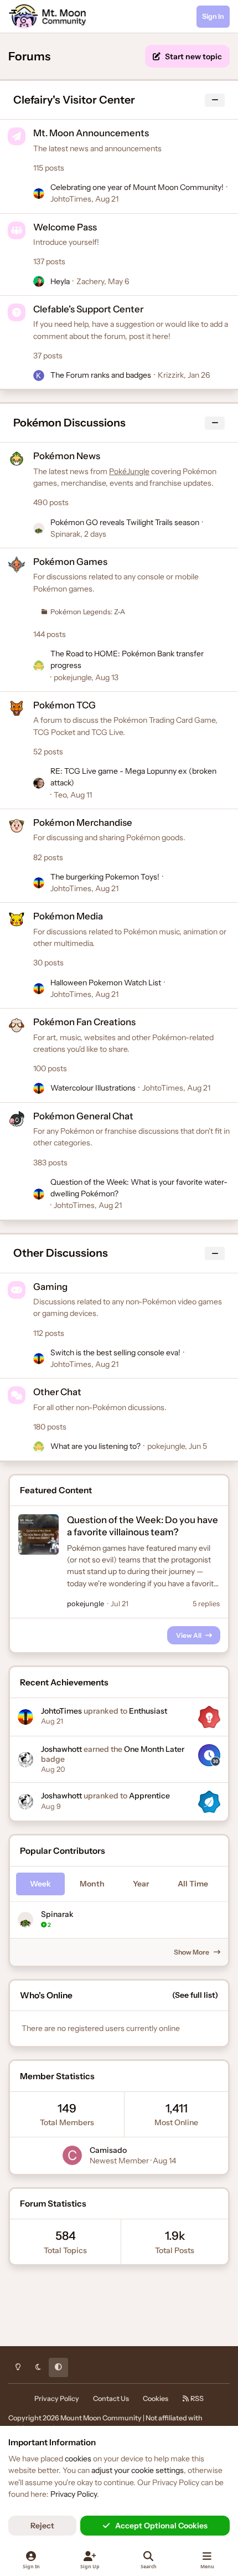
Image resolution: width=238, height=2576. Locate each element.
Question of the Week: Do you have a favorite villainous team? (143, 1526)
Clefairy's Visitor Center (74, 100)
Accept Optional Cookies (161, 2526)
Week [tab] (40, 1884)
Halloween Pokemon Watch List (106, 983)
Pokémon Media (68, 916)
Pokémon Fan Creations (84, 1022)
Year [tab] (141, 1884)
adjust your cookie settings (138, 2470)
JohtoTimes (71, 199)
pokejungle (73, 677)
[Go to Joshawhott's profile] (25, 1760)
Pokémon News (67, 456)
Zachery (90, 281)
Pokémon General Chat (83, 1116)
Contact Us (111, 2398)
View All (189, 1635)
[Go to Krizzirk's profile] (39, 376)
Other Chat (57, 1392)
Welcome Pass (65, 227)
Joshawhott (61, 1749)
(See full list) (195, 1995)
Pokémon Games (70, 562)
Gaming (50, 1287)
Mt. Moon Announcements (91, 133)
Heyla (60, 281)
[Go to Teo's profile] (39, 783)
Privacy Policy (57, 2398)
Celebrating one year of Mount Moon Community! (137, 187)
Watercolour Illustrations (93, 1088)
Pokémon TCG (64, 705)
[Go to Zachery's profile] (39, 281)
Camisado (108, 2150)
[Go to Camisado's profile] (72, 2155)
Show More (192, 1952)
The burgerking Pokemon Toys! (105, 877)
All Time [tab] (193, 1884)
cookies (78, 2459)
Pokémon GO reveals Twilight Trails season (125, 522)
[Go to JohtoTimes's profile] (39, 194)
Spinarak (65, 534)
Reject (42, 2526)
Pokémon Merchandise (83, 822)
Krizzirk (171, 375)
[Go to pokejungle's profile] (39, 666)
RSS (196, 2398)
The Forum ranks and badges (101, 375)
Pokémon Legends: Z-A (88, 612)
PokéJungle (129, 471)
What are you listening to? (95, 1446)
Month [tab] (92, 1884)
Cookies (156, 2398)
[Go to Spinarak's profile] (39, 528)
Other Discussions (61, 1253)
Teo (60, 795)
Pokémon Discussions (69, 423)
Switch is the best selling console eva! (115, 1353)
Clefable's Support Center (88, 309)
